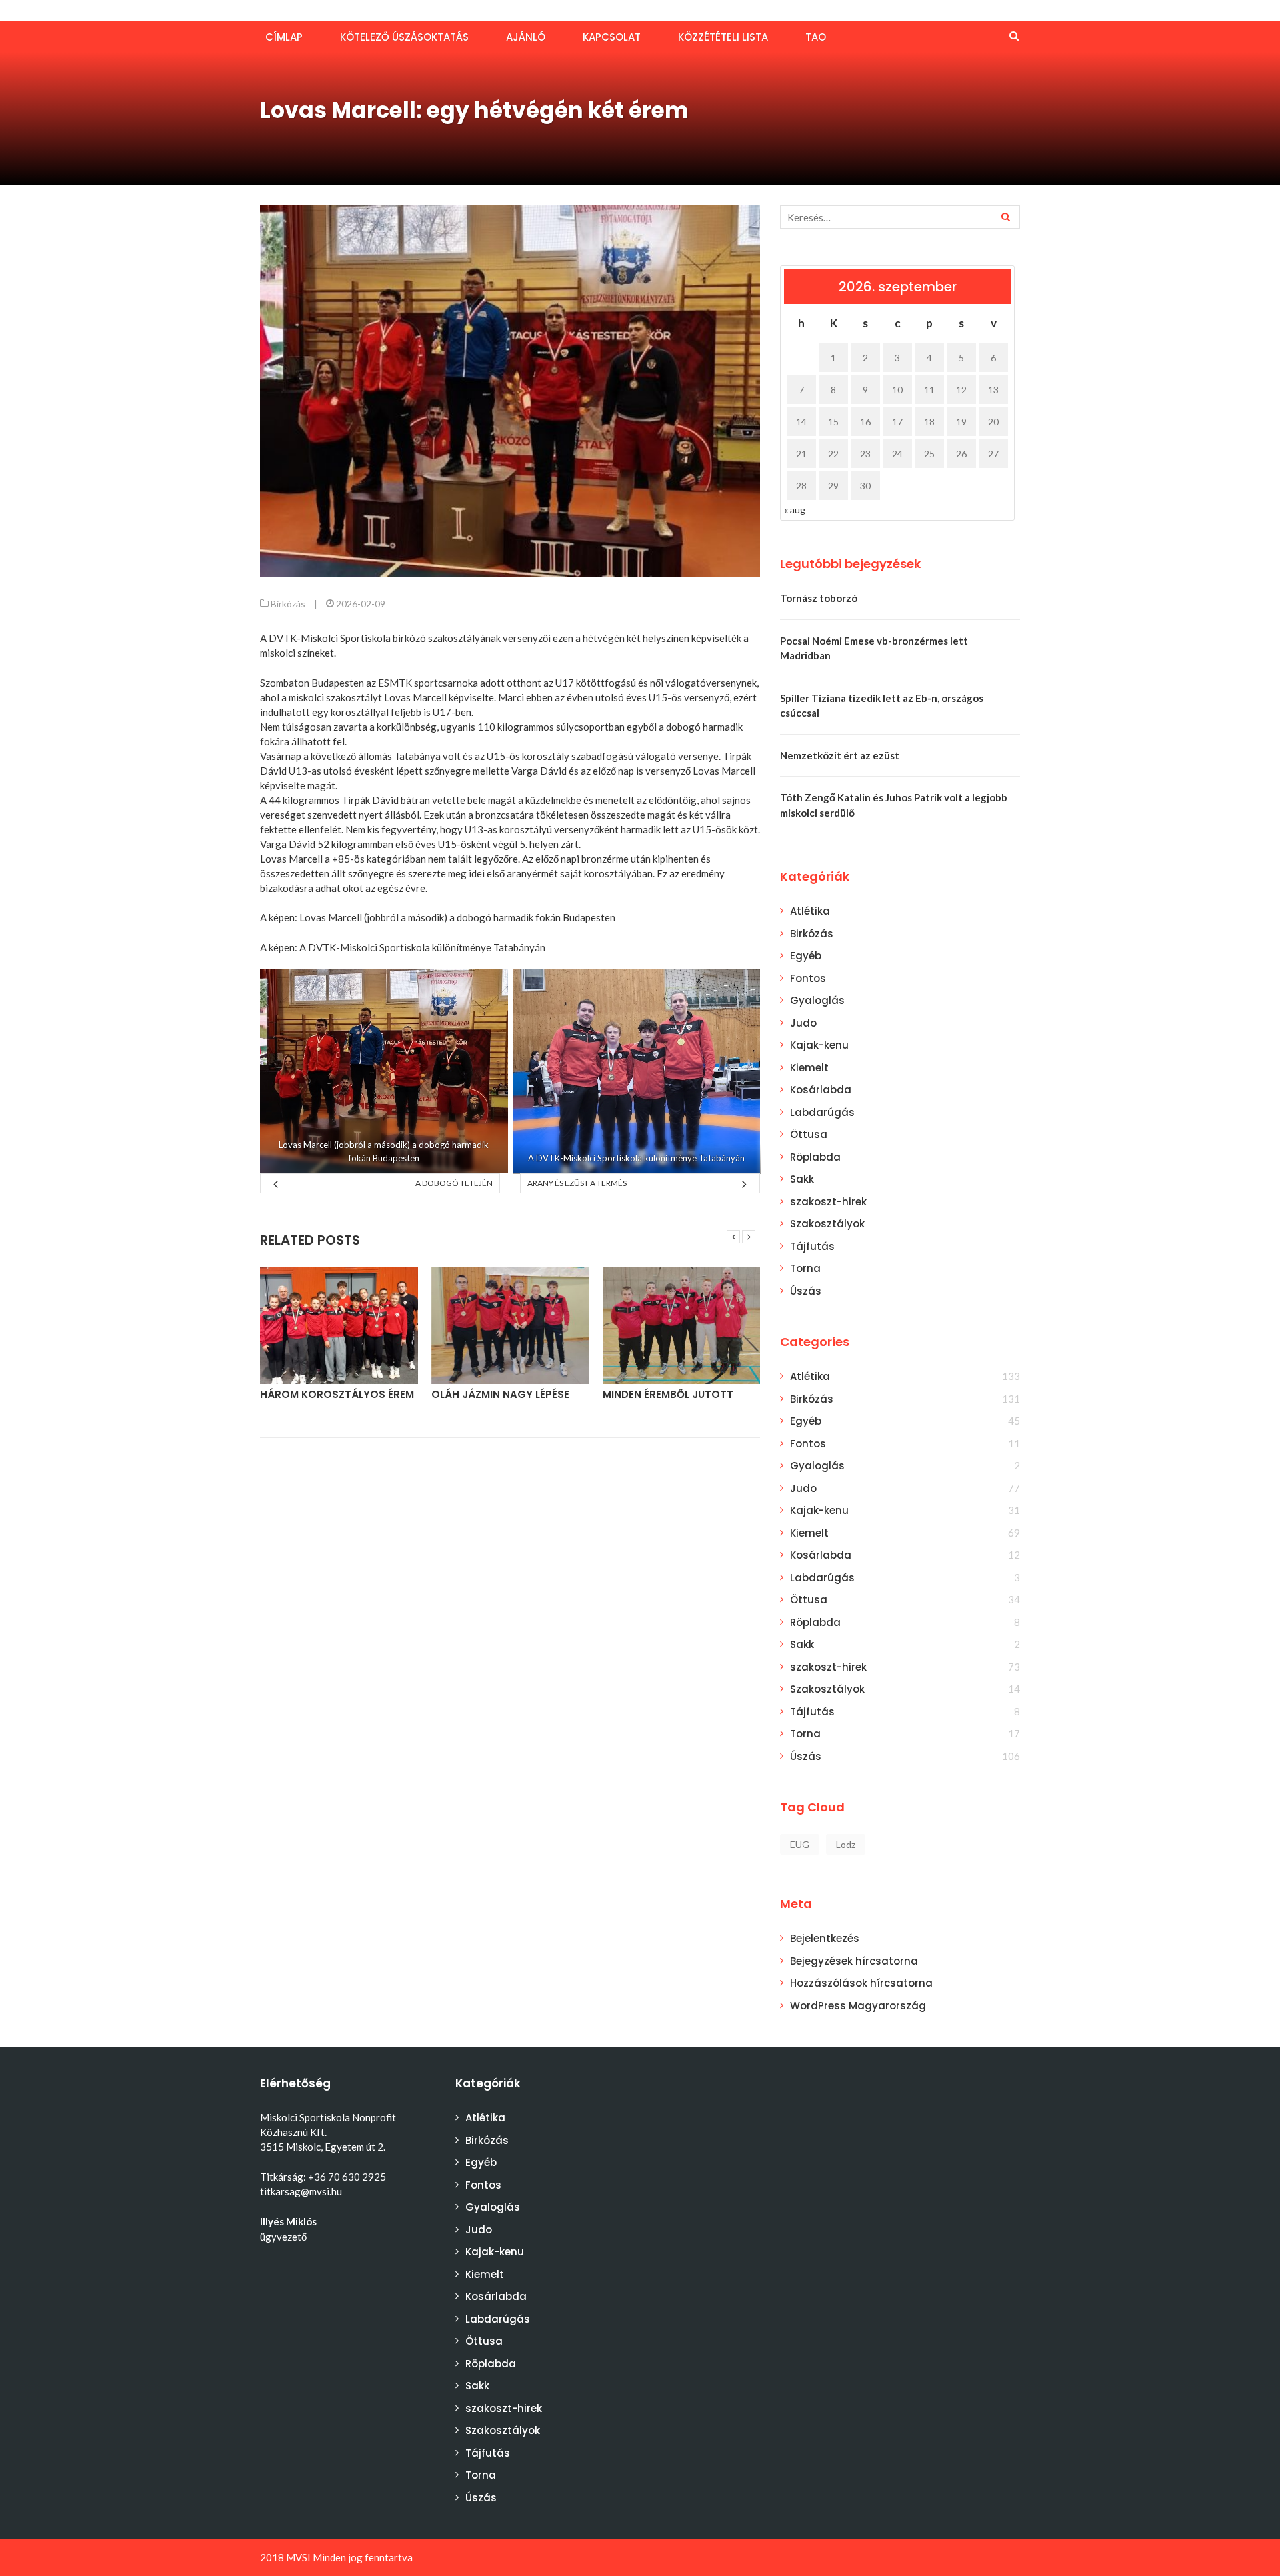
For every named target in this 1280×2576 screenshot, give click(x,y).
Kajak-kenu (819, 1045)
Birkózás (288, 604)
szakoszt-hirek (828, 1202)
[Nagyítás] (491, 987)
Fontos (808, 978)
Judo (803, 1023)
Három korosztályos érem (337, 1394)
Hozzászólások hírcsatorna (861, 1983)
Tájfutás (812, 1246)
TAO (816, 37)
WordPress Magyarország (858, 2006)
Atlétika (810, 911)
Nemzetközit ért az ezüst (840, 755)
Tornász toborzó (819, 598)
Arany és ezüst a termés (577, 1183)
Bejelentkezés (825, 1938)
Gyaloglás (817, 1000)
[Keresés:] (900, 217)
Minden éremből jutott (668, 1394)
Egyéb (806, 956)
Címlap (284, 37)
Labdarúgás (822, 1112)
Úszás (806, 1291)
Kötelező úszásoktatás (404, 37)
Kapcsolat (612, 37)
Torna (805, 1268)
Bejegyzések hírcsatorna (854, 1961)
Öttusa (809, 1134)
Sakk (802, 1179)
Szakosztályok (827, 1224)
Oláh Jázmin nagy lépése (500, 1394)
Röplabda (815, 1157)
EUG (800, 1844)
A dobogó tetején (454, 1183)
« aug (795, 510)
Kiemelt (809, 1068)
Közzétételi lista (723, 37)
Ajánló (526, 37)
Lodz (846, 1844)
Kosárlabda (821, 1090)
